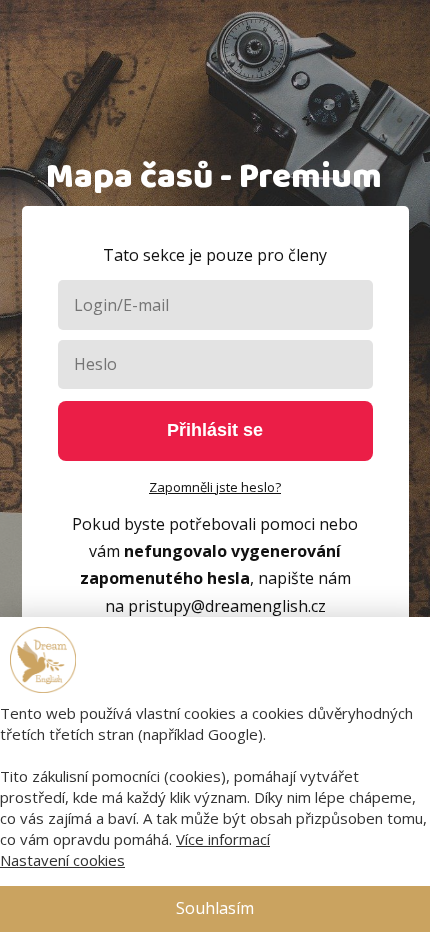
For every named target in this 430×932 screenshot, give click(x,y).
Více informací (223, 839)
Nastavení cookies (62, 860)
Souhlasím (215, 908)
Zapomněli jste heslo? (215, 487)
